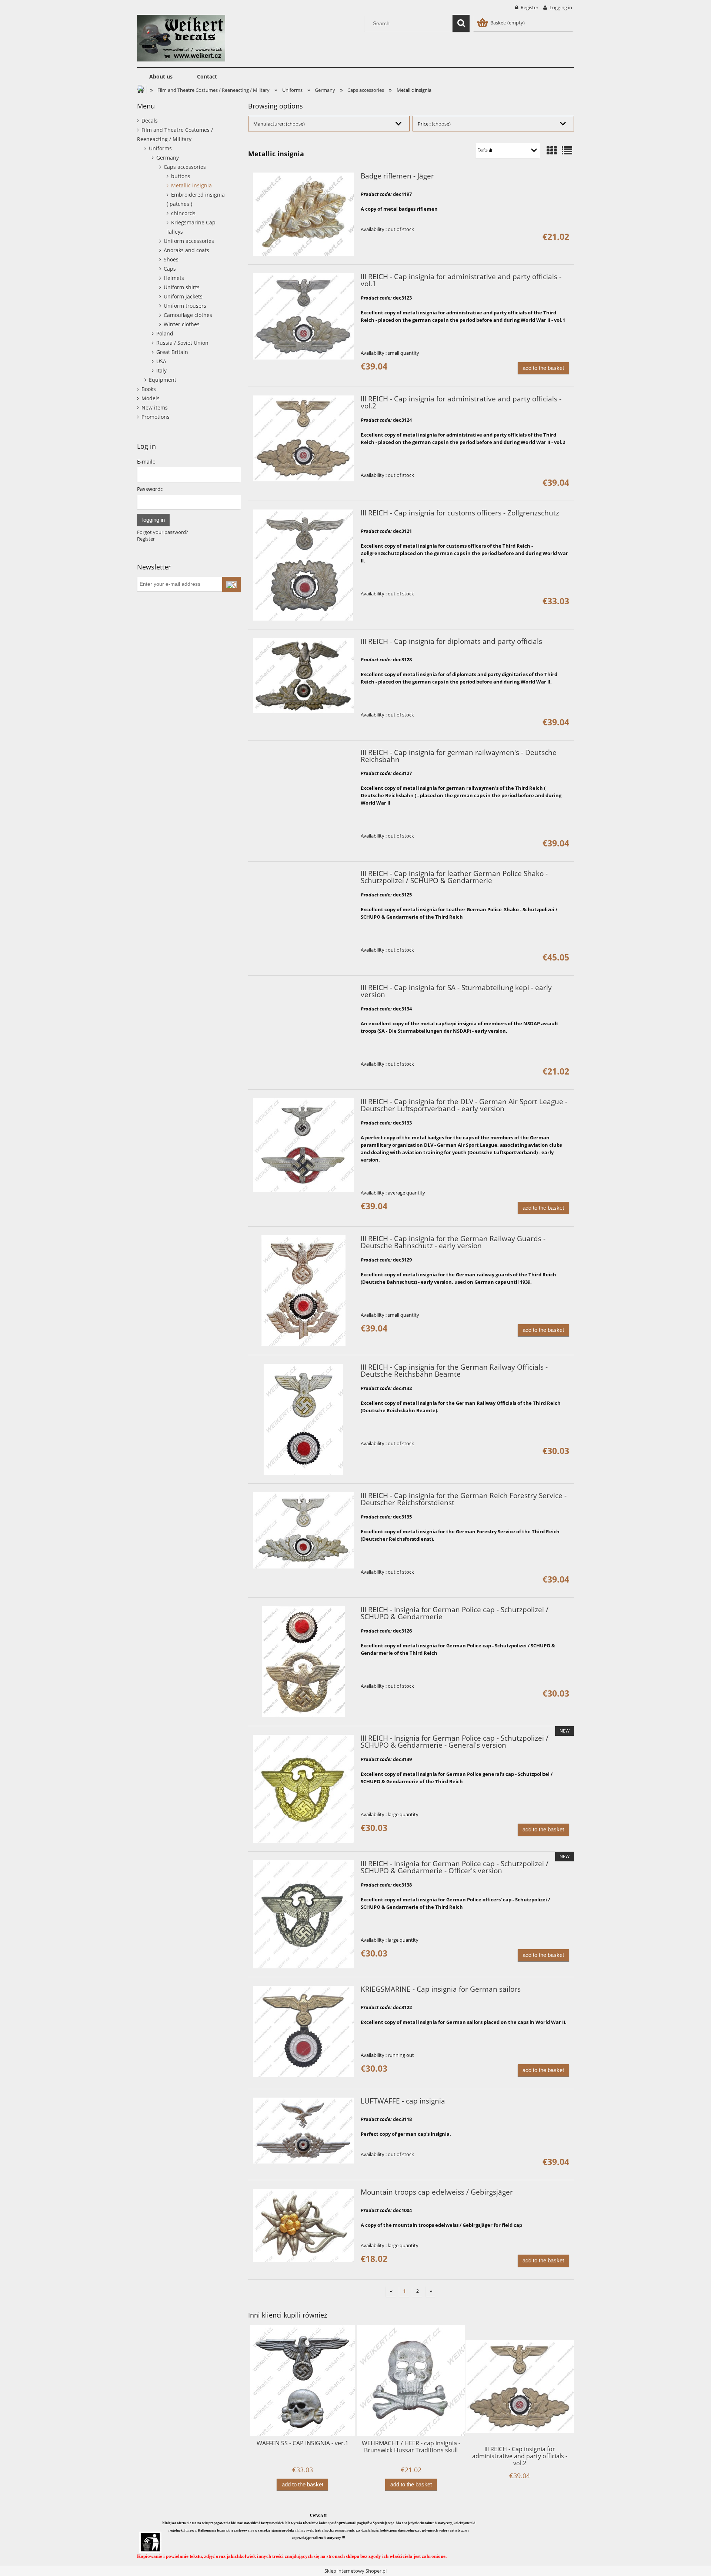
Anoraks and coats (186, 250)
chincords (183, 213)
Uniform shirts (182, 287)
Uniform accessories (189, 241)
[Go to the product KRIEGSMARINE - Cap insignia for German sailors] (303, 2031)
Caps (170, 269)
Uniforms (160, 148)
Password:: (150, 489)
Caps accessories (185, 167)
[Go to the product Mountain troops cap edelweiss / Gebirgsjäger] (303, 2225)
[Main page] (181, 37)
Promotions (156, 417)
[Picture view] (552, 150)
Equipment (163, 380)
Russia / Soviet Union (182, 343)
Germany (168, 158)
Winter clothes (182, 324)
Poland (165, 333)
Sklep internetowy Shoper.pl (355, 2571)
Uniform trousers (185, 306)
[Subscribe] (231, 584)
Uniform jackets (183, 296)
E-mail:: (146, 462)
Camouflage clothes (188, 315)
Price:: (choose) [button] (434, 124)
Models (151, 398)
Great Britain (172, 352)
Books (149, 389)
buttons (181, 176)
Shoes (171, 259)
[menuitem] (161, 77)
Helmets (174, 278)
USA (161, 361)
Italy (161, 370)
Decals (150, 121)
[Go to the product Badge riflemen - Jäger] (303, 214)
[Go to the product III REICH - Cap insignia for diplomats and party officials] (303, 676)
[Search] (461, 23)
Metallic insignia (191, 185)
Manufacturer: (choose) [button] (279, 124)
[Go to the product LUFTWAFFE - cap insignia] (303, 2130)
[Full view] (567, 150)
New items (155, 407)
